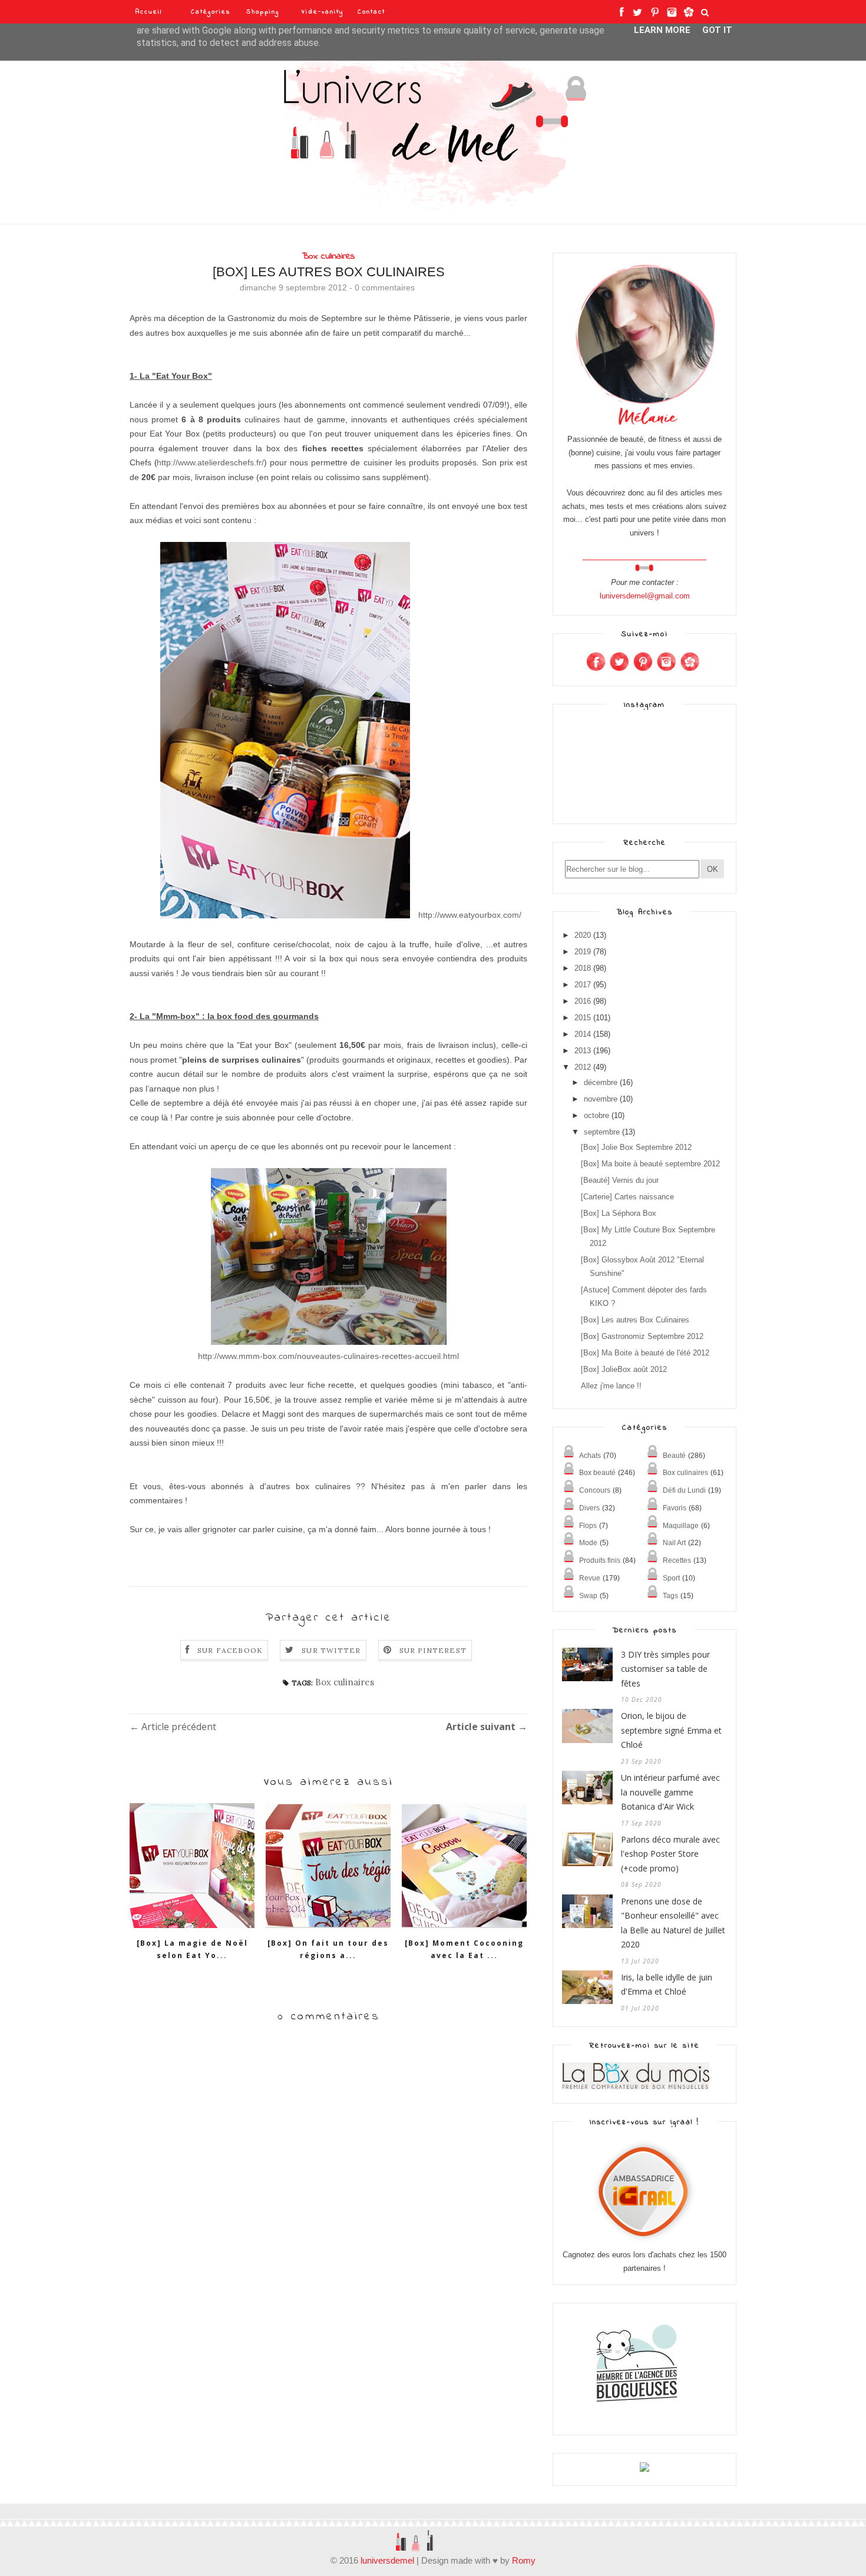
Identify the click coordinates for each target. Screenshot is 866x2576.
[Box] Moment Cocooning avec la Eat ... (464, 1949)
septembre (602, 1132)
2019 (583, 952)
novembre (601, 1099)
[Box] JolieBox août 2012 (624, 1369)
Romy (524, 2560)
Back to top (702, 2519)
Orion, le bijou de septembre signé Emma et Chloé (671, 1730)
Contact (371, 12)
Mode (588, 1543)
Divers (589, 1508)
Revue (590, 1578)
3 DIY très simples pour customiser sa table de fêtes (665, 1669)
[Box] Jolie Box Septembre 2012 (636, 1147)
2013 (583, 1051)
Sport (671, 1578)
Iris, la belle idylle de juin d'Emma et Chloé (667, 1985)
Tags (670, 1596)
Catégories (211, 12)
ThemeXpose (151, 2518)
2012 (583, 1067)
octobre (596, 1115)
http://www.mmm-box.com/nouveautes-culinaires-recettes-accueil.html (328, 1356)
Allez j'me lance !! (611, 1386)
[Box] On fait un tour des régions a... (328, 1949)
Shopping (263, 12)
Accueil (149, 12)
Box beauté (597, 1473)
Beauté (674, 1456)
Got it (717, 30)
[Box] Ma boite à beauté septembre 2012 (650, 1164)
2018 (583, 968)
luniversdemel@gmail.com (645, 596)
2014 (583, 1034)
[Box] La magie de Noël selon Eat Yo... (192, 1949)
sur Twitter (331, 1650)
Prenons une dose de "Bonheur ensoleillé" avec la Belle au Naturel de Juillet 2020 (673, 1923)
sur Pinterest (433, 1650)
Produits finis (600, 1560)
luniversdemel (387, 2560)
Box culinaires (328, 256)
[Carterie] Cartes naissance (627, 1197)
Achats (590, 1456)
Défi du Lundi (684, 1490)
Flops (588, 1526)
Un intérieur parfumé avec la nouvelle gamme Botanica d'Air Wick (670, 1792)
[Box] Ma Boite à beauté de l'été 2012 (645, 1353)
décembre (601, 1082)
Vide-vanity (323, 12)
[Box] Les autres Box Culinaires (635, 1320)
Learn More (662, 30)
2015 (583, 1018)
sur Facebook (230, 1650)
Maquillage (681, 1526)
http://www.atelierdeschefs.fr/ (210, 462)
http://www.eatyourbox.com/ (470, 915)
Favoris (675, 1508)
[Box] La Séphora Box (619, 1213)
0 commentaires (385, 287)
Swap (588, 1596)
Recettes (677, 1560)
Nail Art (674, 1543)
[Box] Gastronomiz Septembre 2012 (642, 1336)
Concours (595, 1490)
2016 (583, 1001)
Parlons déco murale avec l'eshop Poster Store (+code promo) (670, 1854)
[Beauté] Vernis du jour (620, 1180)
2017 (583, 985)
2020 (583, 935)
